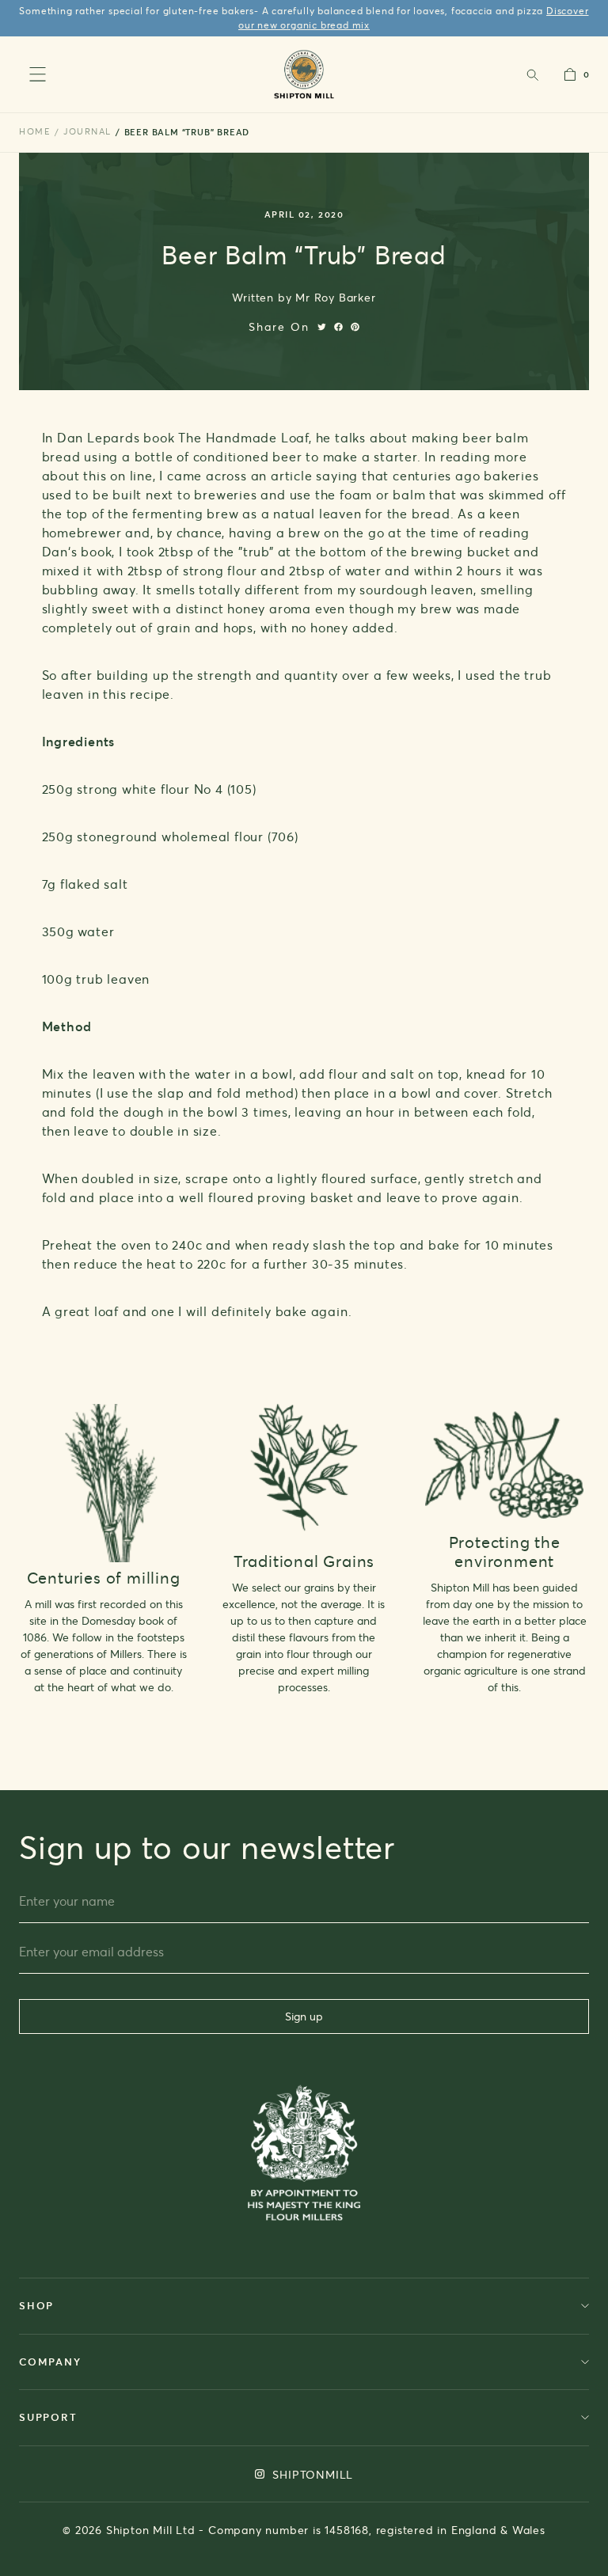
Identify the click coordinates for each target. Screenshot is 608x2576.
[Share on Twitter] (322, 327)
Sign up (304, 2016)
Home (35, 131)
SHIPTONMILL (312, 2474)
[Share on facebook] (338, 327)
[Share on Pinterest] (355, 327)
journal (87, 131)
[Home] (304, 74)
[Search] (532, 74)
